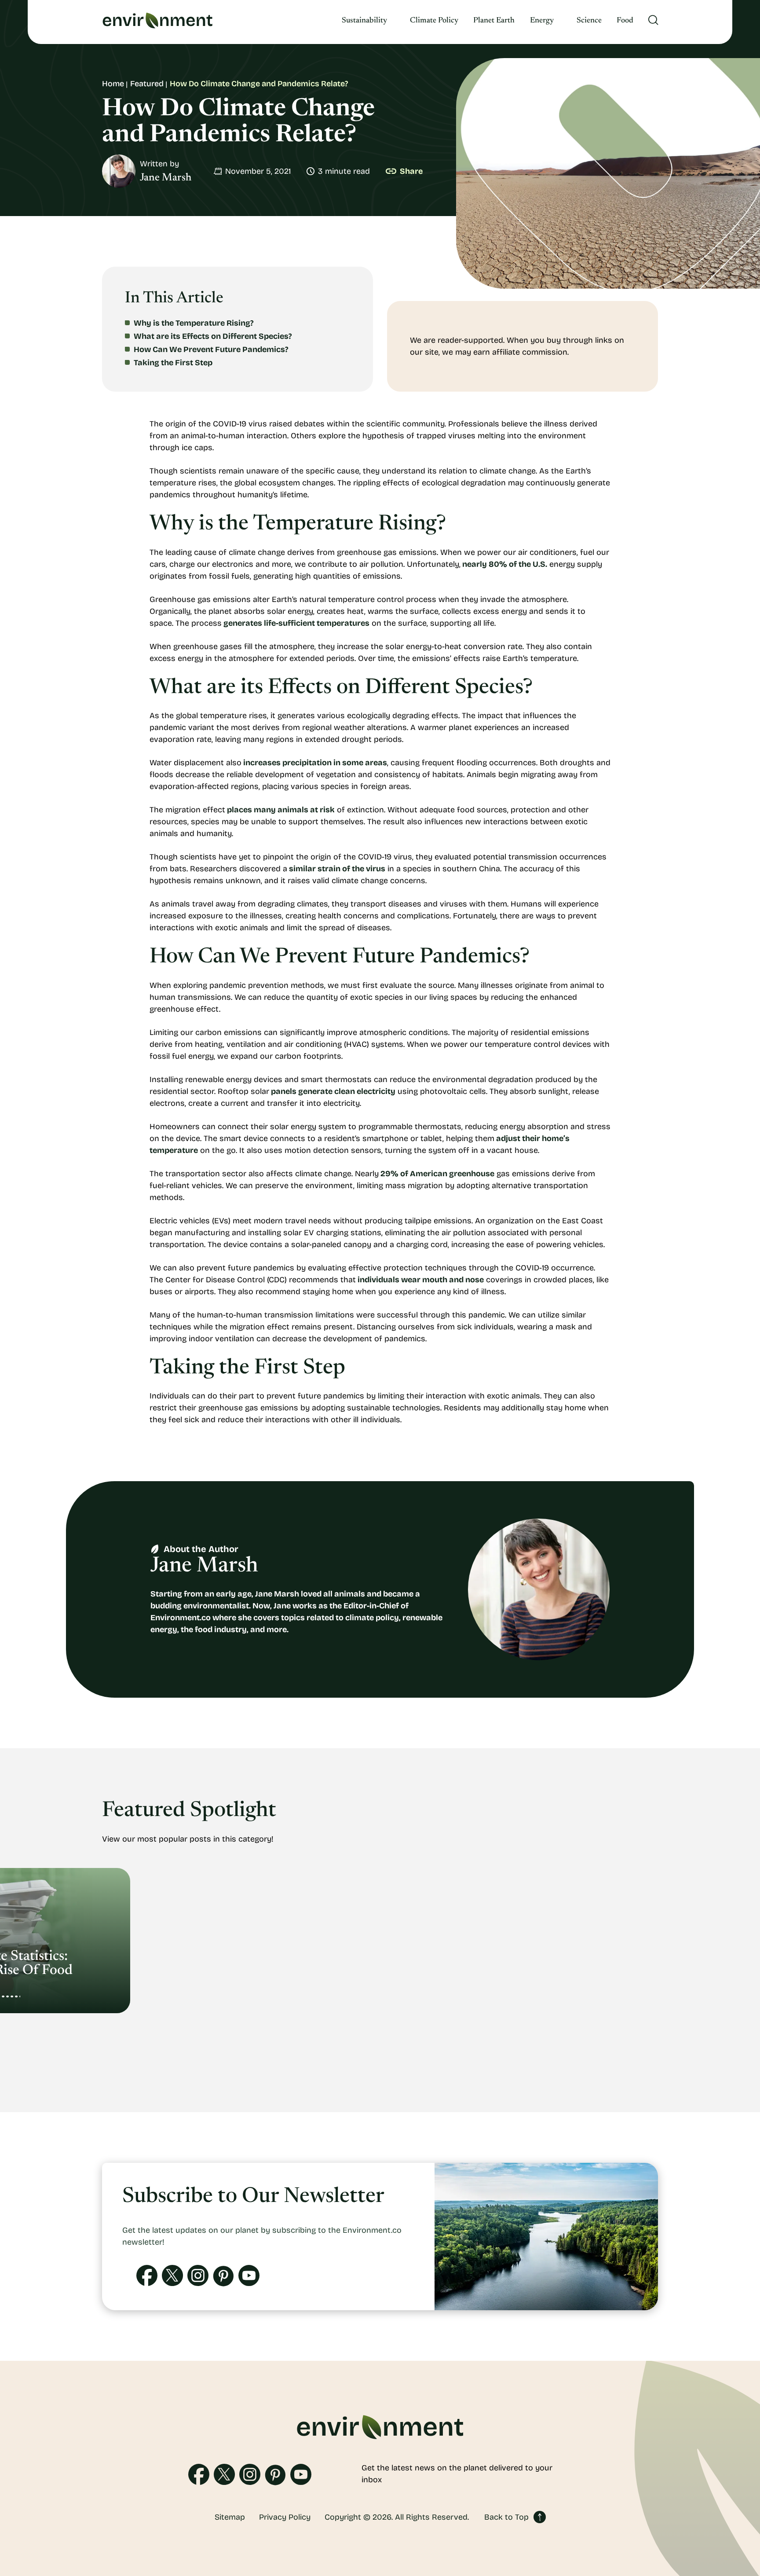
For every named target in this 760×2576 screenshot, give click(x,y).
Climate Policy (434, 21)
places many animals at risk (280, 810)
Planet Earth (494, 21)
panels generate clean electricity (332, 1091)
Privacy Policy (285, 2517)
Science (589, 21)
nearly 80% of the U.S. (504, 564)
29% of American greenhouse (437, 1174)
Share (411, 171)
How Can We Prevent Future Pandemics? (211, 349)
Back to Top (506, 2517)
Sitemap (230, 2517)
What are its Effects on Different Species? (213, 336)
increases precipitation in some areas (314, 763)
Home (113, 84)
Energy (542, 21)
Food (625, 21)
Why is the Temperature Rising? (194, 323)
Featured (147, 84)
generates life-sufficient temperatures (296, 623)
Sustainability (364, 21)
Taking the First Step (173, 363)
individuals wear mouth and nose (420, 1280)
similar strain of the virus (336, 869)
